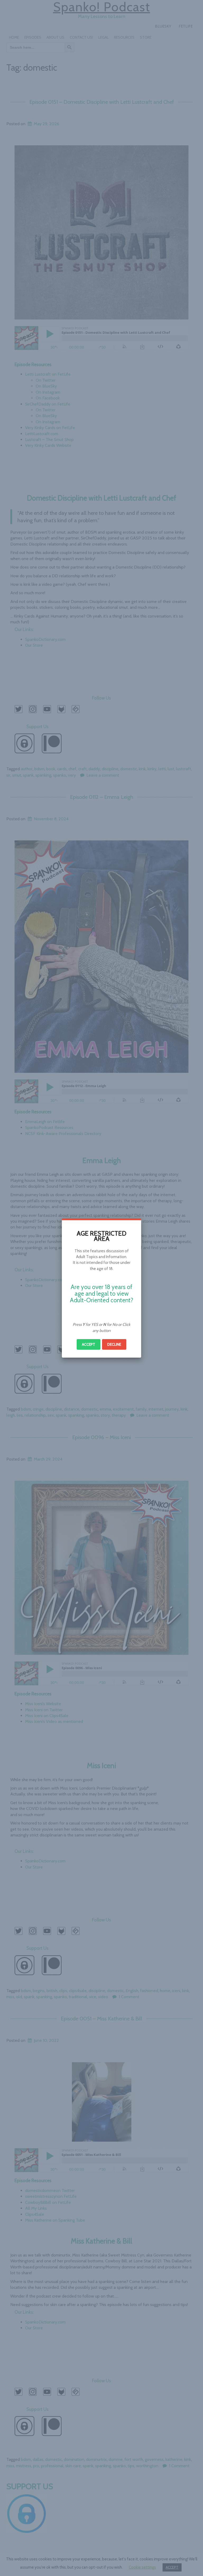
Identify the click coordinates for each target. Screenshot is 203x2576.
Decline (114, 1344)
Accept (89, 1344)
